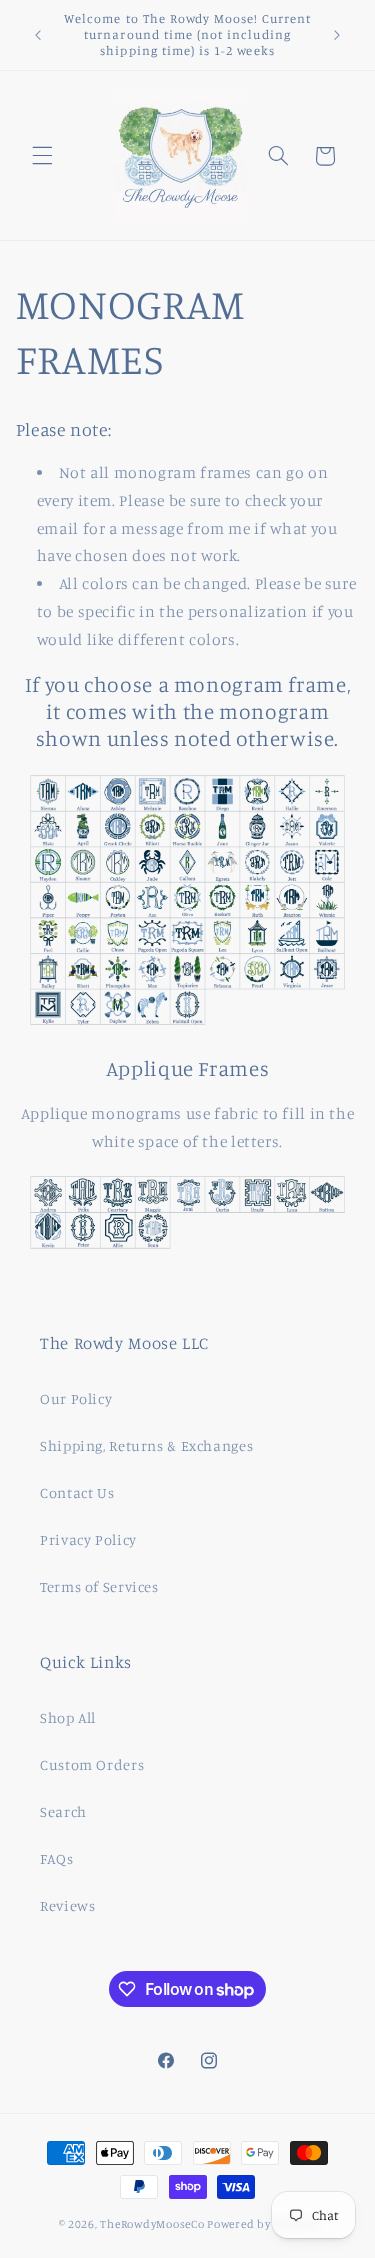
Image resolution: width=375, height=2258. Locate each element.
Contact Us (77, 1492)
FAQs (57, 1858)
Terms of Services (99, 1586)
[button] (42, 156)
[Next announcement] (337, 35)
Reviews (67, 1905)
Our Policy (76, 1398)
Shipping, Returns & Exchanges (146, 1445)
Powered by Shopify (261, 2224)
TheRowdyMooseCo (152, 2224)
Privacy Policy (88, 1539)
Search (63, 1811)
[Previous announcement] (38, 35)
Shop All (68, 1717)
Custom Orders (92, 1764)
